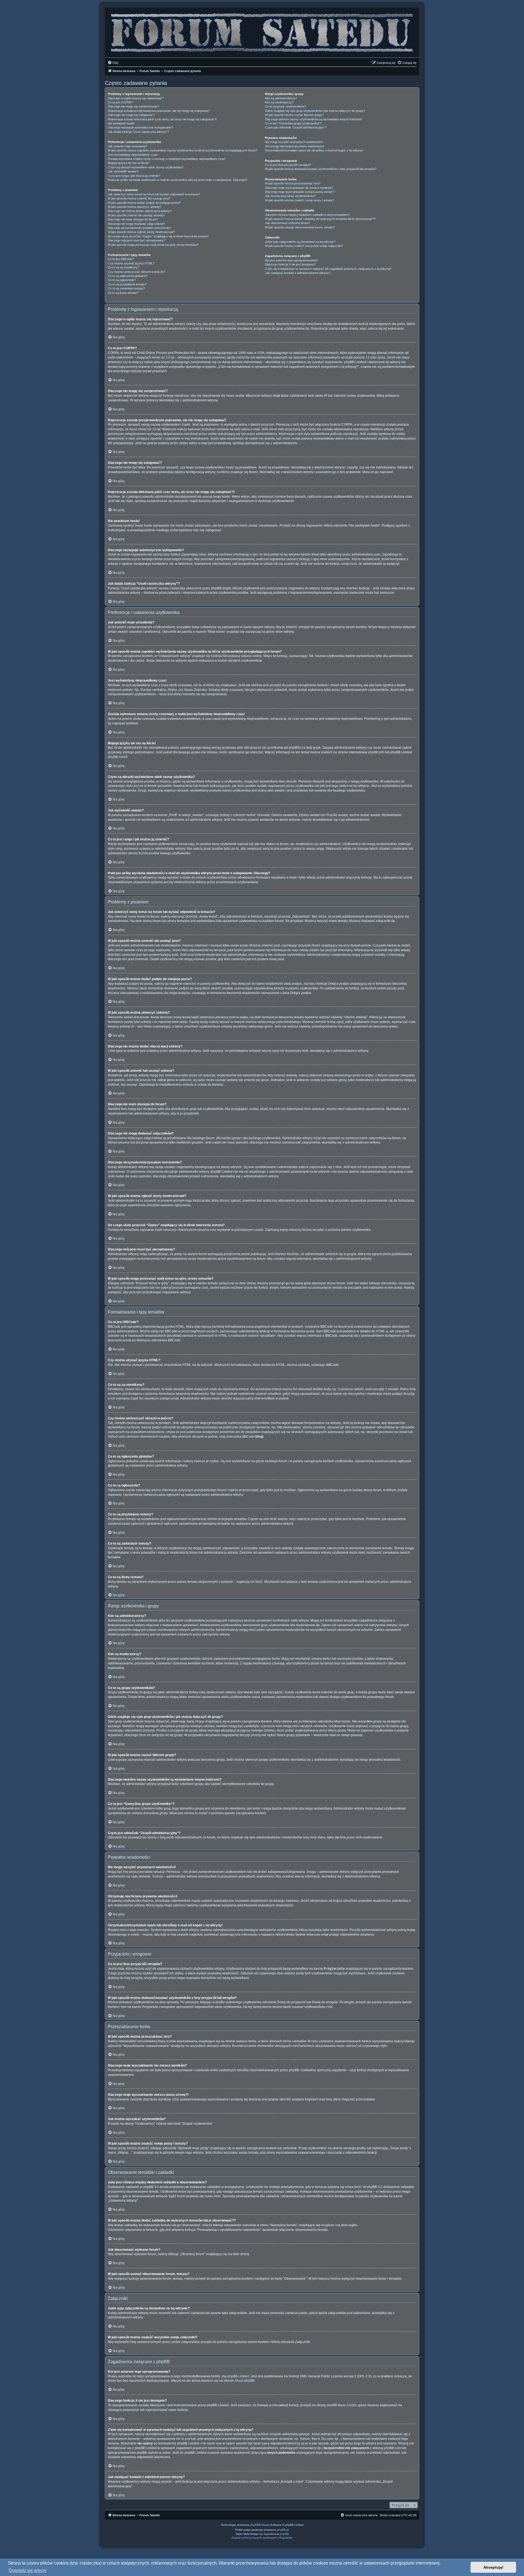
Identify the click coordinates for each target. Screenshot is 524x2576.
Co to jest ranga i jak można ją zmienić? (134, 176)
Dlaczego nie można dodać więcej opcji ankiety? (140, 211)
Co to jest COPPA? (120, 102)
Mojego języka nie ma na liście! (128, 163)
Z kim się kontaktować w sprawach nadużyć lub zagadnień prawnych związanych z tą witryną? (328, 269)
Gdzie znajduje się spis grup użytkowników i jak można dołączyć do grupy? (315, 111)
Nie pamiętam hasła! (121, 123)
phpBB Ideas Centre (342, 2405)
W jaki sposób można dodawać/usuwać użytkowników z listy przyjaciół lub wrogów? (321, 169)
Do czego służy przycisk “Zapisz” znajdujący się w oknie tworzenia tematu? (158, 236)
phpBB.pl (375, 752)
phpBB (254, 2525)
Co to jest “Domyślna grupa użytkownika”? (293, 123)
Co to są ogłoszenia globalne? (128, 276)
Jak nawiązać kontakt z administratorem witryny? (298, 273)
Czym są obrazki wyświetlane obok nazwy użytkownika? (146, 167)
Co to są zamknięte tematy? (126, 288)
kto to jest (183, 2439)
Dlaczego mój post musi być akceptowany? (137, 240)
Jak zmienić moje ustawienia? (127, 146)
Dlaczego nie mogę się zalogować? (131, 115)
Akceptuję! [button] (493, 2567)
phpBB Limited (238, 2376)
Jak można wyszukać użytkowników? (290, 196)
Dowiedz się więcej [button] (28, 2570)
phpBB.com (116, 757)
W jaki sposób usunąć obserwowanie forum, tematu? (300, 227)
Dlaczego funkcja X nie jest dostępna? (290, 264)
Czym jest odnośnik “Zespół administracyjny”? (296, 127)
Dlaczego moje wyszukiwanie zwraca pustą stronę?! (300, 192)
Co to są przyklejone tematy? (127, 284)
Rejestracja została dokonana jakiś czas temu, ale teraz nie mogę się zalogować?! (162, 119)
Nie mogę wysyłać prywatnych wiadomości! (294, 142)
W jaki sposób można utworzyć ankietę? (135, 207)
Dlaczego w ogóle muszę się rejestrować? (136, 98)
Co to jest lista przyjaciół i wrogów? (288, 165)
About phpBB (245, 2381)
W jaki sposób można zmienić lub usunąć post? (139, 198)
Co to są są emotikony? (123, 267)
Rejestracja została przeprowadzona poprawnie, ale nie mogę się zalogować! (159, 111)
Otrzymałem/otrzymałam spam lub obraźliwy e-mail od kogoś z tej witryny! (314, 150)
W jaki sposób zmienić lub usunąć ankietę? (136, 215)
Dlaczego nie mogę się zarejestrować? (133, 106)
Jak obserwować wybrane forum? (288, 223)
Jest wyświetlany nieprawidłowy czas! (133, 155)
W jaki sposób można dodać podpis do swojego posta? (144, 203)
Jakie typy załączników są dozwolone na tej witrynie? (300, 242)
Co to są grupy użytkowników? (285, 106)
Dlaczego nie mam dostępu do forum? (133, 219)
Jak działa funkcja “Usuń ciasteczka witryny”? (138, 132)
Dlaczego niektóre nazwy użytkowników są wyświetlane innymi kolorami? (314, 119)
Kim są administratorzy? (281, 98)
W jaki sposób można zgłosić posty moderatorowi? (141, 232)
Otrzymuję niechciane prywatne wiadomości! (295, 146)
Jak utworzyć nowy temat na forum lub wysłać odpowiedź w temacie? (154, 194)
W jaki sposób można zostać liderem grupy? (294, 115)
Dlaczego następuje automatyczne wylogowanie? (140, 127)
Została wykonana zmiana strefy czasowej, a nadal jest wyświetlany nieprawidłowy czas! (167, 159)
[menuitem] (113, 63)
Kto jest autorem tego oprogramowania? (291, 260)
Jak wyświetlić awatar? (123, 171)
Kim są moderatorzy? (279, 102)
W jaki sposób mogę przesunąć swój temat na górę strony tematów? (153, 245)
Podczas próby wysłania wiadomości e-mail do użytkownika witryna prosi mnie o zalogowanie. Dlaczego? (178, 180)
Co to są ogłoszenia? (122, 280)
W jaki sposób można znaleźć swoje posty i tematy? (300, 200)
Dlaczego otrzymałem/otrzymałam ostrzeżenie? (139, 228)
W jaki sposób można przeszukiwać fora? (293, 183)
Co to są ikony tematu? (123, 293)
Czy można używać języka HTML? (131, 263)
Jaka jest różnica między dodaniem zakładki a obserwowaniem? (307, 215)
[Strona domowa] (262, 31)
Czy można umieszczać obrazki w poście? (136, 272)
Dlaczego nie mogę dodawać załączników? (136, 224)
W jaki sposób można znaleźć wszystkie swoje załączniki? (304, 246)
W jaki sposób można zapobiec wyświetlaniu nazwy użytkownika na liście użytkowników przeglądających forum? (183, 150)
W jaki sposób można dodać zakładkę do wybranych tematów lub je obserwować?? (320, 219)
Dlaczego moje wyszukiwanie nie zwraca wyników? (299, 188)
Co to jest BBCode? (121, 259)
